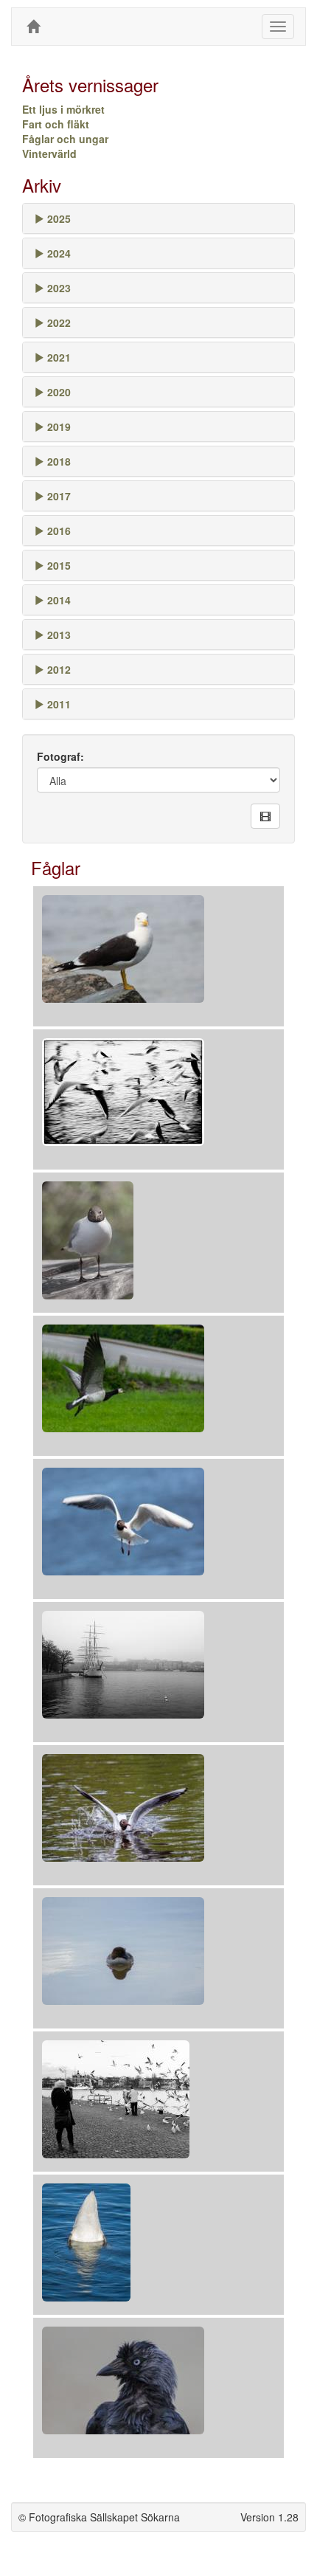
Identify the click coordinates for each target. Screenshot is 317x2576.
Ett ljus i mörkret (63, 109)
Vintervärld (49, 153)
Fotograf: (60, 756)
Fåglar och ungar (65, 139)
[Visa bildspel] (265, 816)
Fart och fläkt (56, 124)
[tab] (158, 218)
